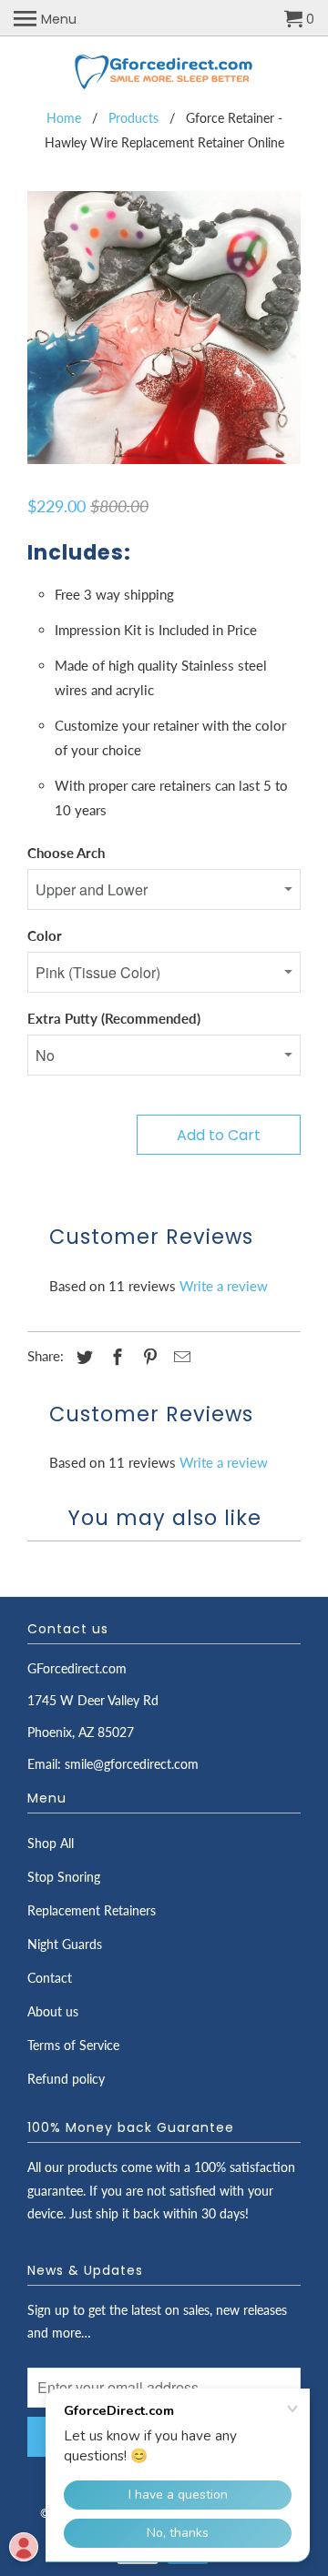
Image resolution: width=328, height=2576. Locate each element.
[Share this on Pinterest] (148, 1357)
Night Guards (65, 1944)
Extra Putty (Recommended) (114, 1018)
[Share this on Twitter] (82, 1357)
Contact (50, 1978)
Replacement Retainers (92, 1910)
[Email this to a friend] (179, 1357)
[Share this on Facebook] (115, 1357)
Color (45, 935)
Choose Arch (66, 853)
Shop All (51, 1843)
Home (64, 118)
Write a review (224, 1286)
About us (53, 2011)
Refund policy (66, 2079)
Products (133, 118)
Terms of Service (73, 2045)
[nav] (45, 18)
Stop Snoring (64, 1877)
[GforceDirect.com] (164, 73)
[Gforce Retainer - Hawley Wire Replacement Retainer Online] (164, 328)
